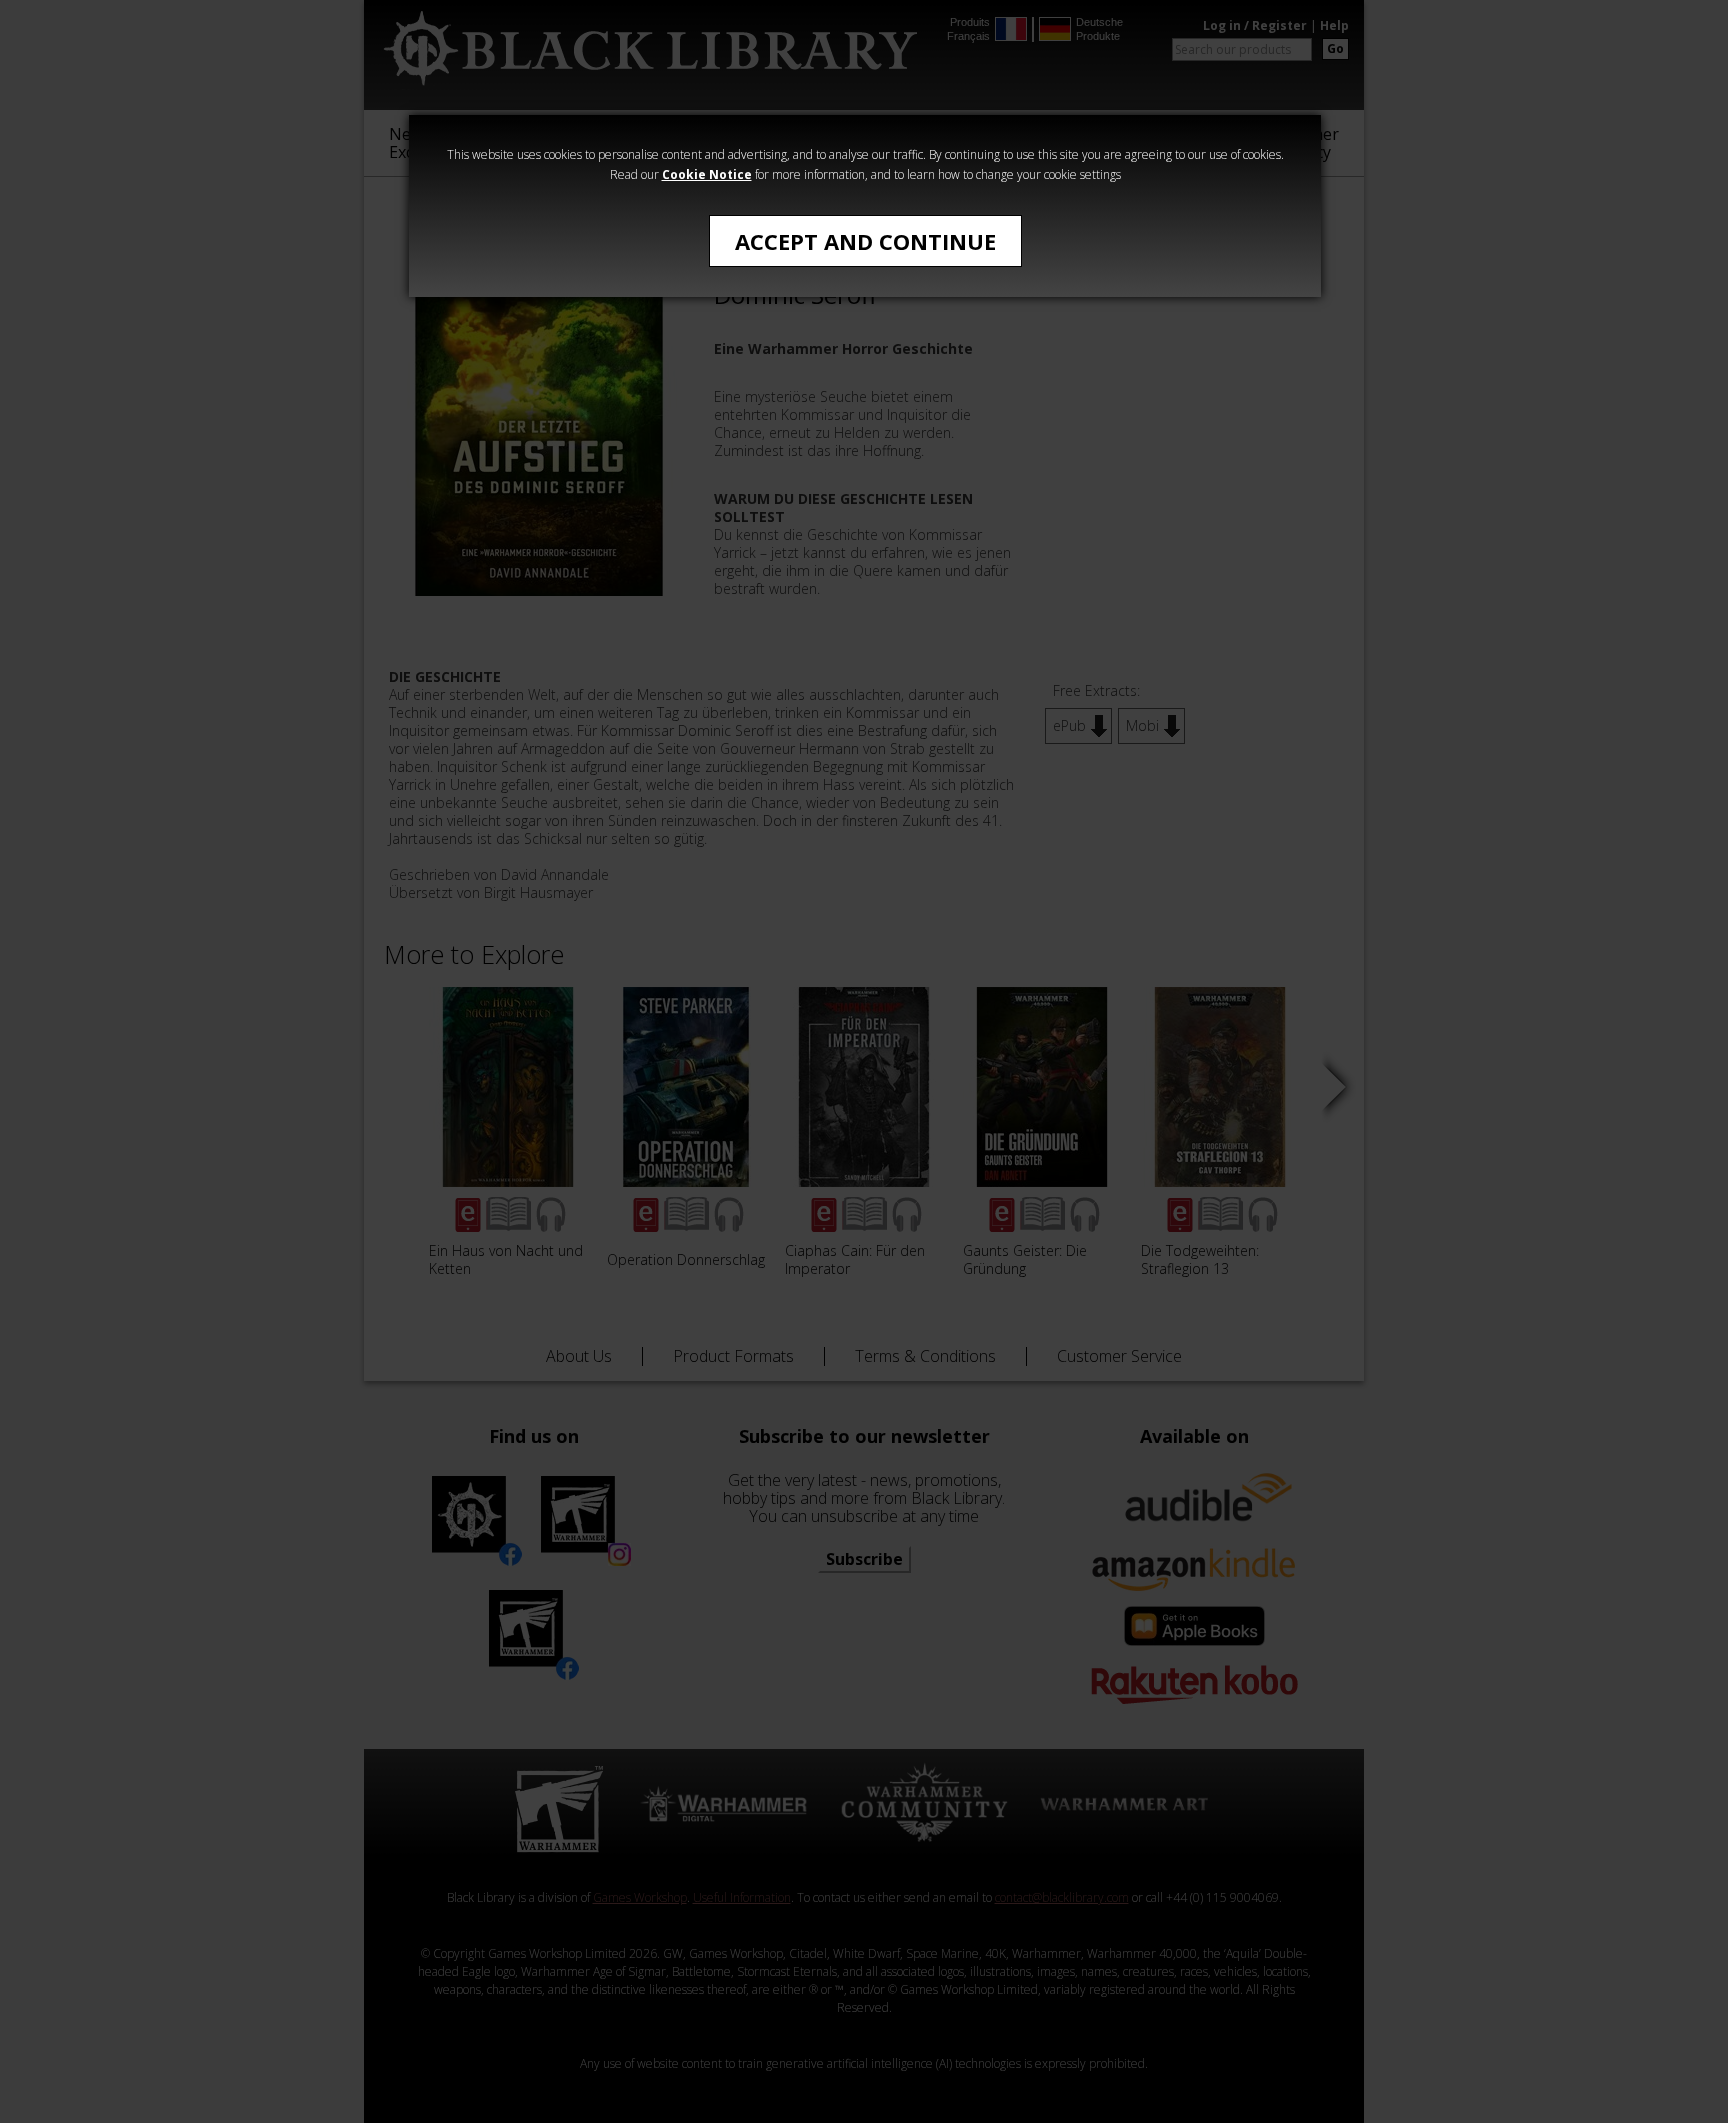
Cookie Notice (707, 174)
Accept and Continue (865, 241)
